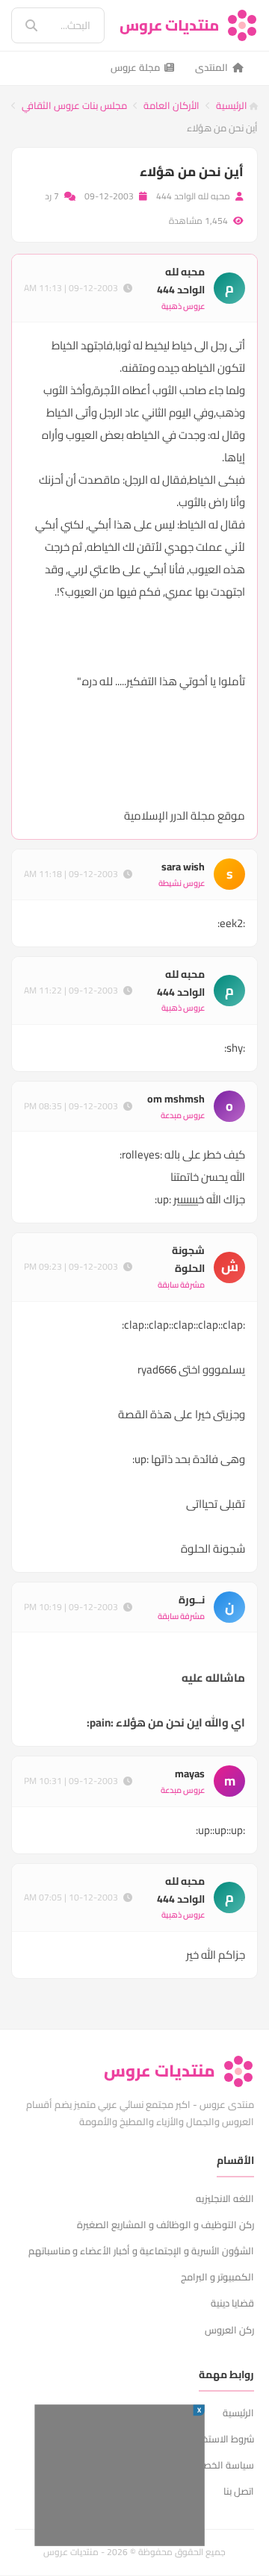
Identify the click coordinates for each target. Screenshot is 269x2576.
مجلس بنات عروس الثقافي (74, 105)
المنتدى (211, 67)
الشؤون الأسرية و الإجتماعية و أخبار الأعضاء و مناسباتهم (141, 2251)
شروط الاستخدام (221, 2439)
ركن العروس (229, 2330)
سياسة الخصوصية (217, 2465)
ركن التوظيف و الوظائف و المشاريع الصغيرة (166, 2224)
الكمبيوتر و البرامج (217, 2277)
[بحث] (21, 25)
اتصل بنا (239, 2491)
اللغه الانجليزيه (225, 2198)
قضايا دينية (232, 2303)
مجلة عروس (135, 67)
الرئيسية (233, 105)
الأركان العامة (171, 105)
